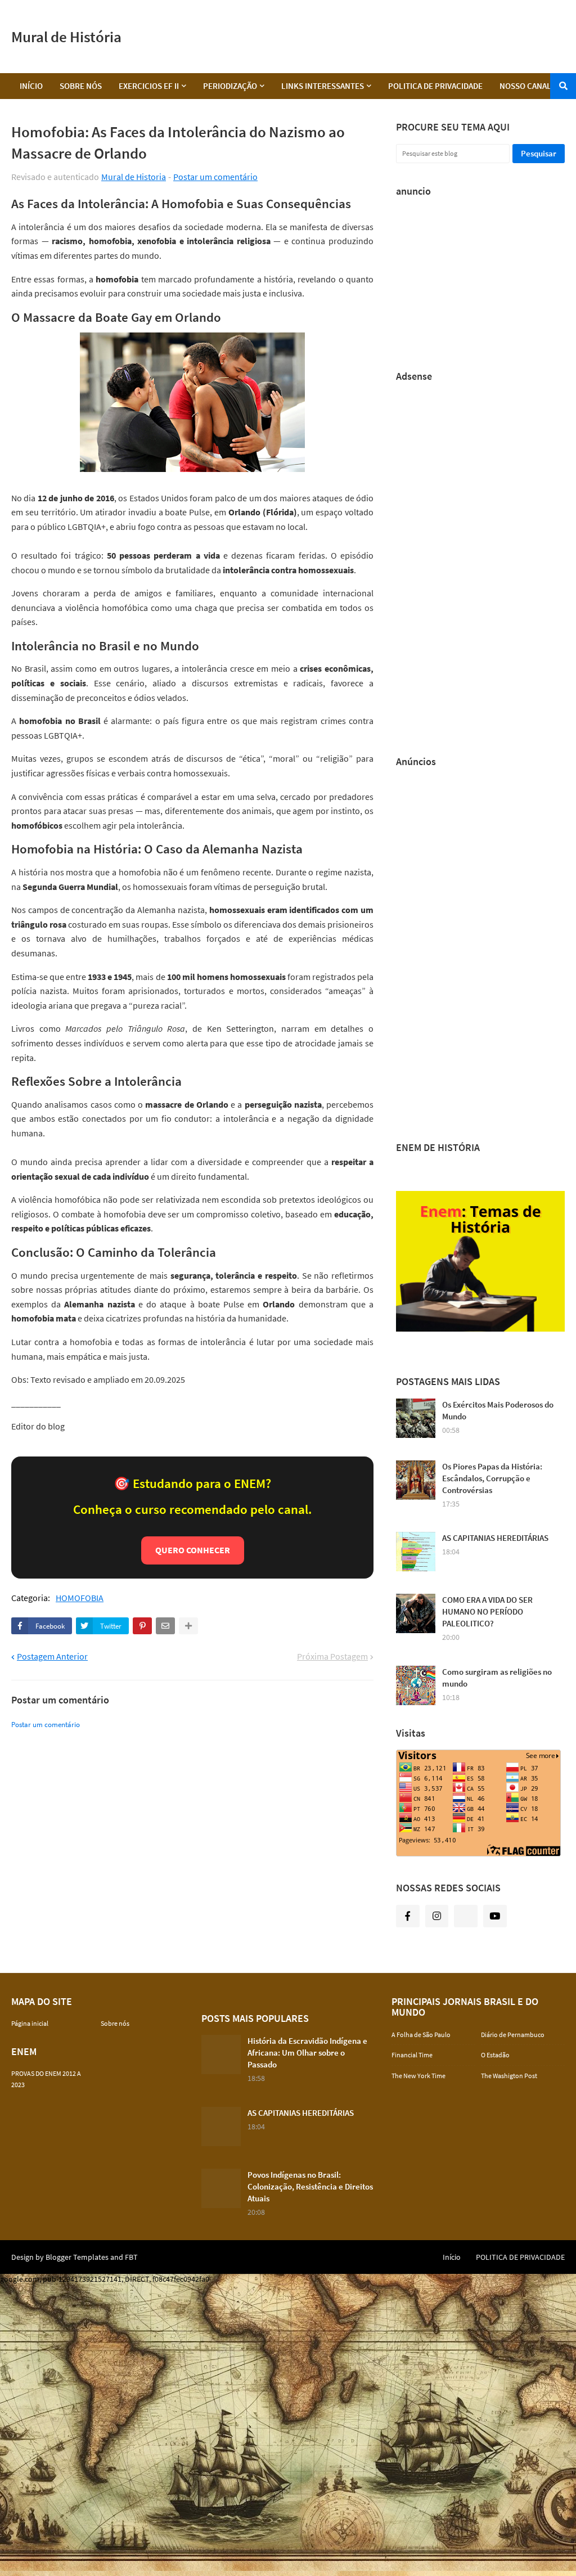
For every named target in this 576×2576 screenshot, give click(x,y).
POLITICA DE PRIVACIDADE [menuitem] (435, 86)
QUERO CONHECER (193, 1550)
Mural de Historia (134, 177)
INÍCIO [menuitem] (31, 86)
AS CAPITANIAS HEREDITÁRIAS (495, 1538)
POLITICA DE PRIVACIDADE (520, 2257)
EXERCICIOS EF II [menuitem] (149, 86)
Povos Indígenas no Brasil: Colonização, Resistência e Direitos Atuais (310, 2186)
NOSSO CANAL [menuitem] (525, 86)
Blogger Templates (77, 2257)
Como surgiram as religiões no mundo (497, 1678)
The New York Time (418, 2076)
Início (452, 2257)
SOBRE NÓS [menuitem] (81, 86)
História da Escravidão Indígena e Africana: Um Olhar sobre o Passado (307, 2053)
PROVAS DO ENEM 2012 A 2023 (46, 2079)
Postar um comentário (215, 177)
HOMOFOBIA (80, 1598)
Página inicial (30, 2023)
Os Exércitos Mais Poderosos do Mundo (498, 1410)
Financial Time (412, 2055)
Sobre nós (115, 2023)
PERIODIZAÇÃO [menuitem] (230, 86)
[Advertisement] (360, 37)
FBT (131, 2257)
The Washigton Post (509, 2076)
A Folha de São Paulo (421, 2035)
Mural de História (66, 37)
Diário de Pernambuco (513, 2035)
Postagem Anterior (52, 1656)
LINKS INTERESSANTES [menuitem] (323, 86)
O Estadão (495, 2055)
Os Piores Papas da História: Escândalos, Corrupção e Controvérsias (492, 1478)
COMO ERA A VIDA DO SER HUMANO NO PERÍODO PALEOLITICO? (487, 1611)
